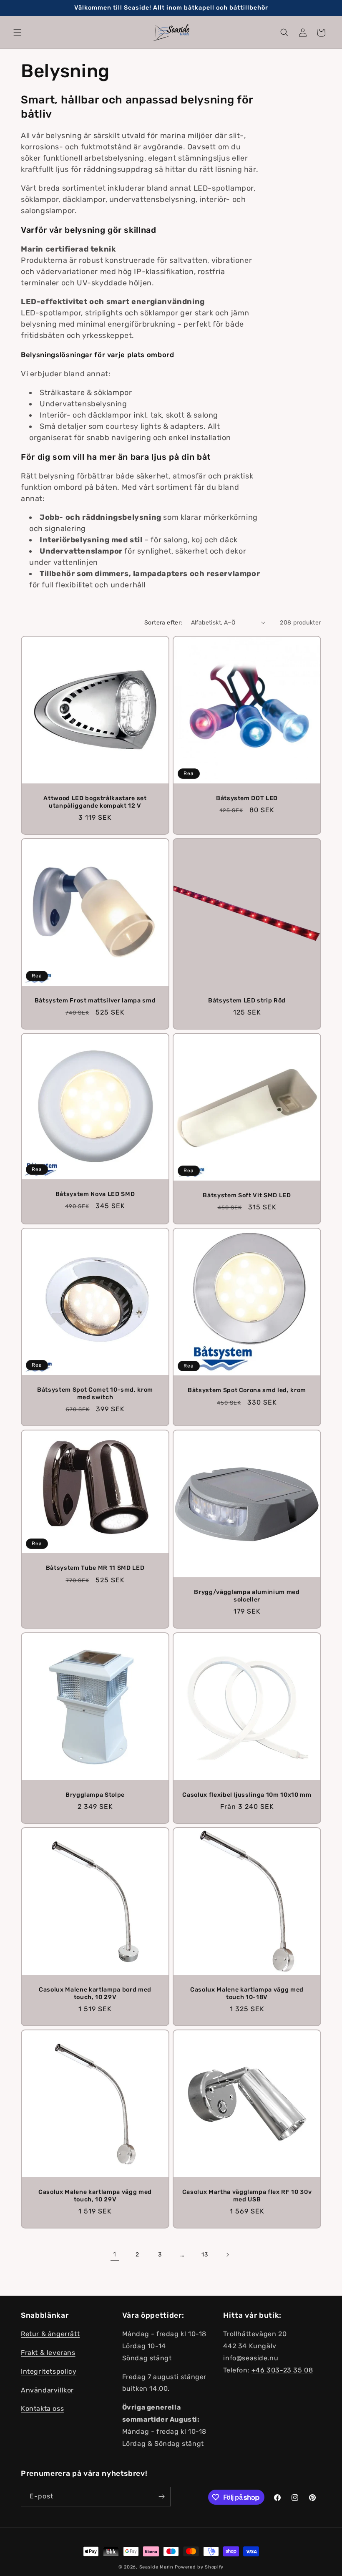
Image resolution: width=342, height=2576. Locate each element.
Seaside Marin (156, 2567)
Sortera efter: (163, 623)
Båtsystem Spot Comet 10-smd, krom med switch (95, 1394)
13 (205, 2255)
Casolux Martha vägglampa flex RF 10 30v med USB (247, 2196)
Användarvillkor (47, 2390)
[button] (18, 33)
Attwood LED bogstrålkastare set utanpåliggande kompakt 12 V (95, 802)
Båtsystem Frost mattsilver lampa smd (95, 1001)
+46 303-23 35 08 (282, 2370)
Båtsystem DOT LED (247, 798)
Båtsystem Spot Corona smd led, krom (247, 1391)
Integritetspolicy (49, 2371)
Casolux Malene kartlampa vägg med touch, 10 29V (95, 2196)
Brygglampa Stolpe (95, 1795)
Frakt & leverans (48, 2353)
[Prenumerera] (161, 2497)
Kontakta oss (42, 2409)
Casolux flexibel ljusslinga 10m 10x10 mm (247, 1795)
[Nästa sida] (227, 2255)
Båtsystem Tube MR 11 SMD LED (95, 1568)
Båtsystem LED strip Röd (247, 1001)
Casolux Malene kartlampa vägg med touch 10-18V (247, 1993)
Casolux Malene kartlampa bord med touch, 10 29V (95, 1993)
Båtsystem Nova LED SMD (95, 1194)
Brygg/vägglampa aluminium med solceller (247, 1596)
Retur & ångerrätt (50, 2334)
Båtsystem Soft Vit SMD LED (247, 1195)
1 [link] (115, 2254)
